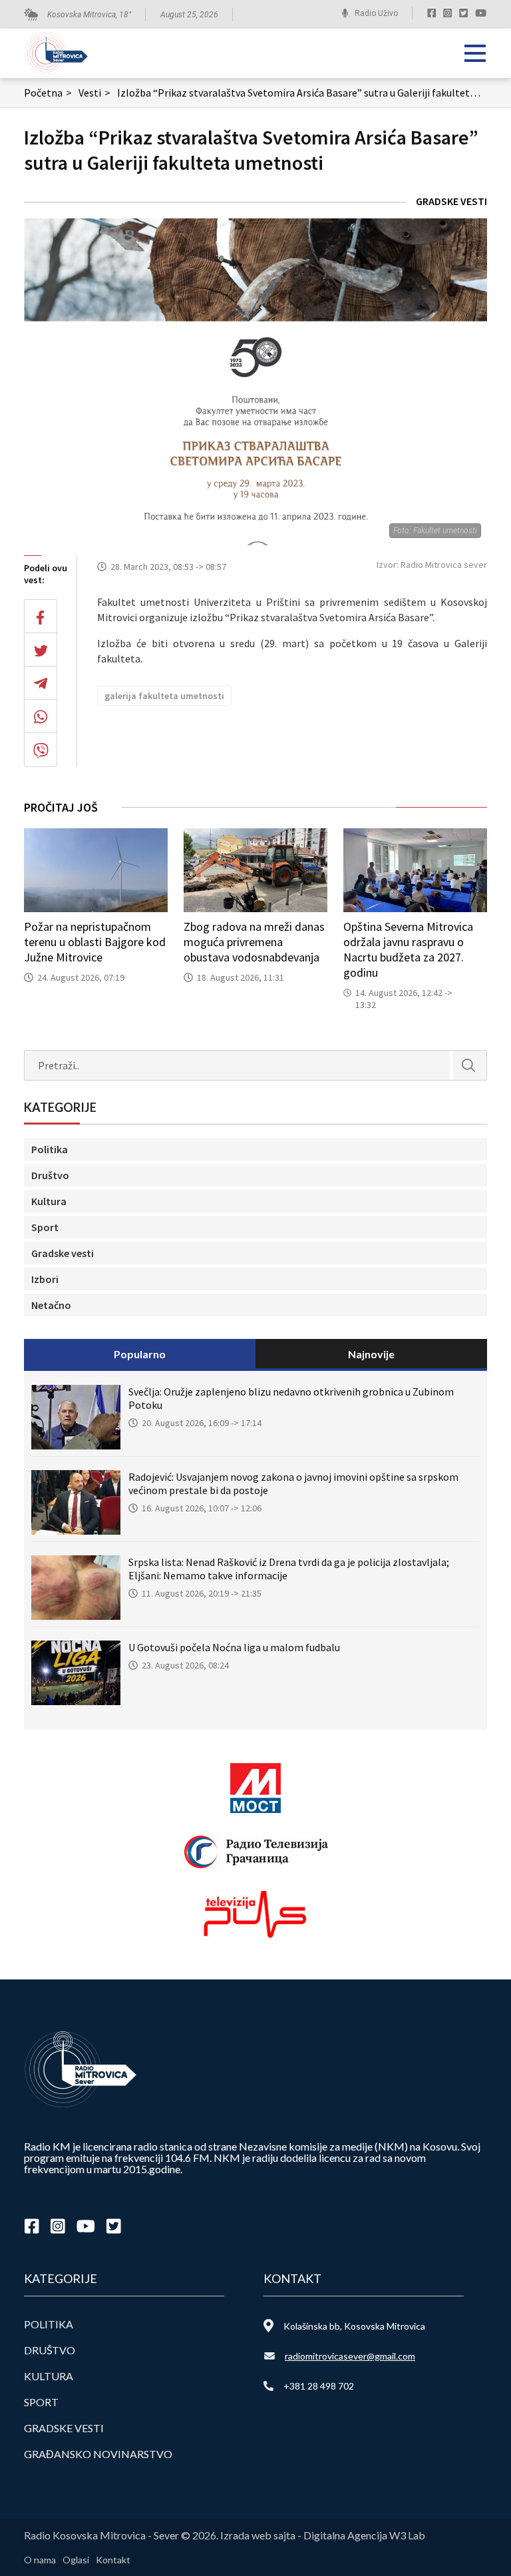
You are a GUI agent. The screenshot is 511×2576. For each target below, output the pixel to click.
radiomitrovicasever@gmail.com (350, 2356)
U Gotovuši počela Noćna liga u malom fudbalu (234, 1647)
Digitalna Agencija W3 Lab (364, 2535)
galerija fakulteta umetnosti (164, 696)
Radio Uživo (376, 13)
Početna (48, 93)
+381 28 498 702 (319, 2386)
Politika (50, 1149)
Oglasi (76, 2560)
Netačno (51, 1305)
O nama (40, 2560)
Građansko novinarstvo (98, 2454)
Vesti (94, 93)
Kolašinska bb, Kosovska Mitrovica (354, 2326)
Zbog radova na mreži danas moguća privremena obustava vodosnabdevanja (254, 942)
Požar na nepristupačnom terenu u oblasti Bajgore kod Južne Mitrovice (95, 942)
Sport (45, 1227)
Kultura (49, 1201)
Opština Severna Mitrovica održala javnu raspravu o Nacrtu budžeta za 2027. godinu (408, 949)
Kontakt (113, 2560)
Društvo (50, 1175)
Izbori (45, 1279)
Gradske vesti (451, 201)
